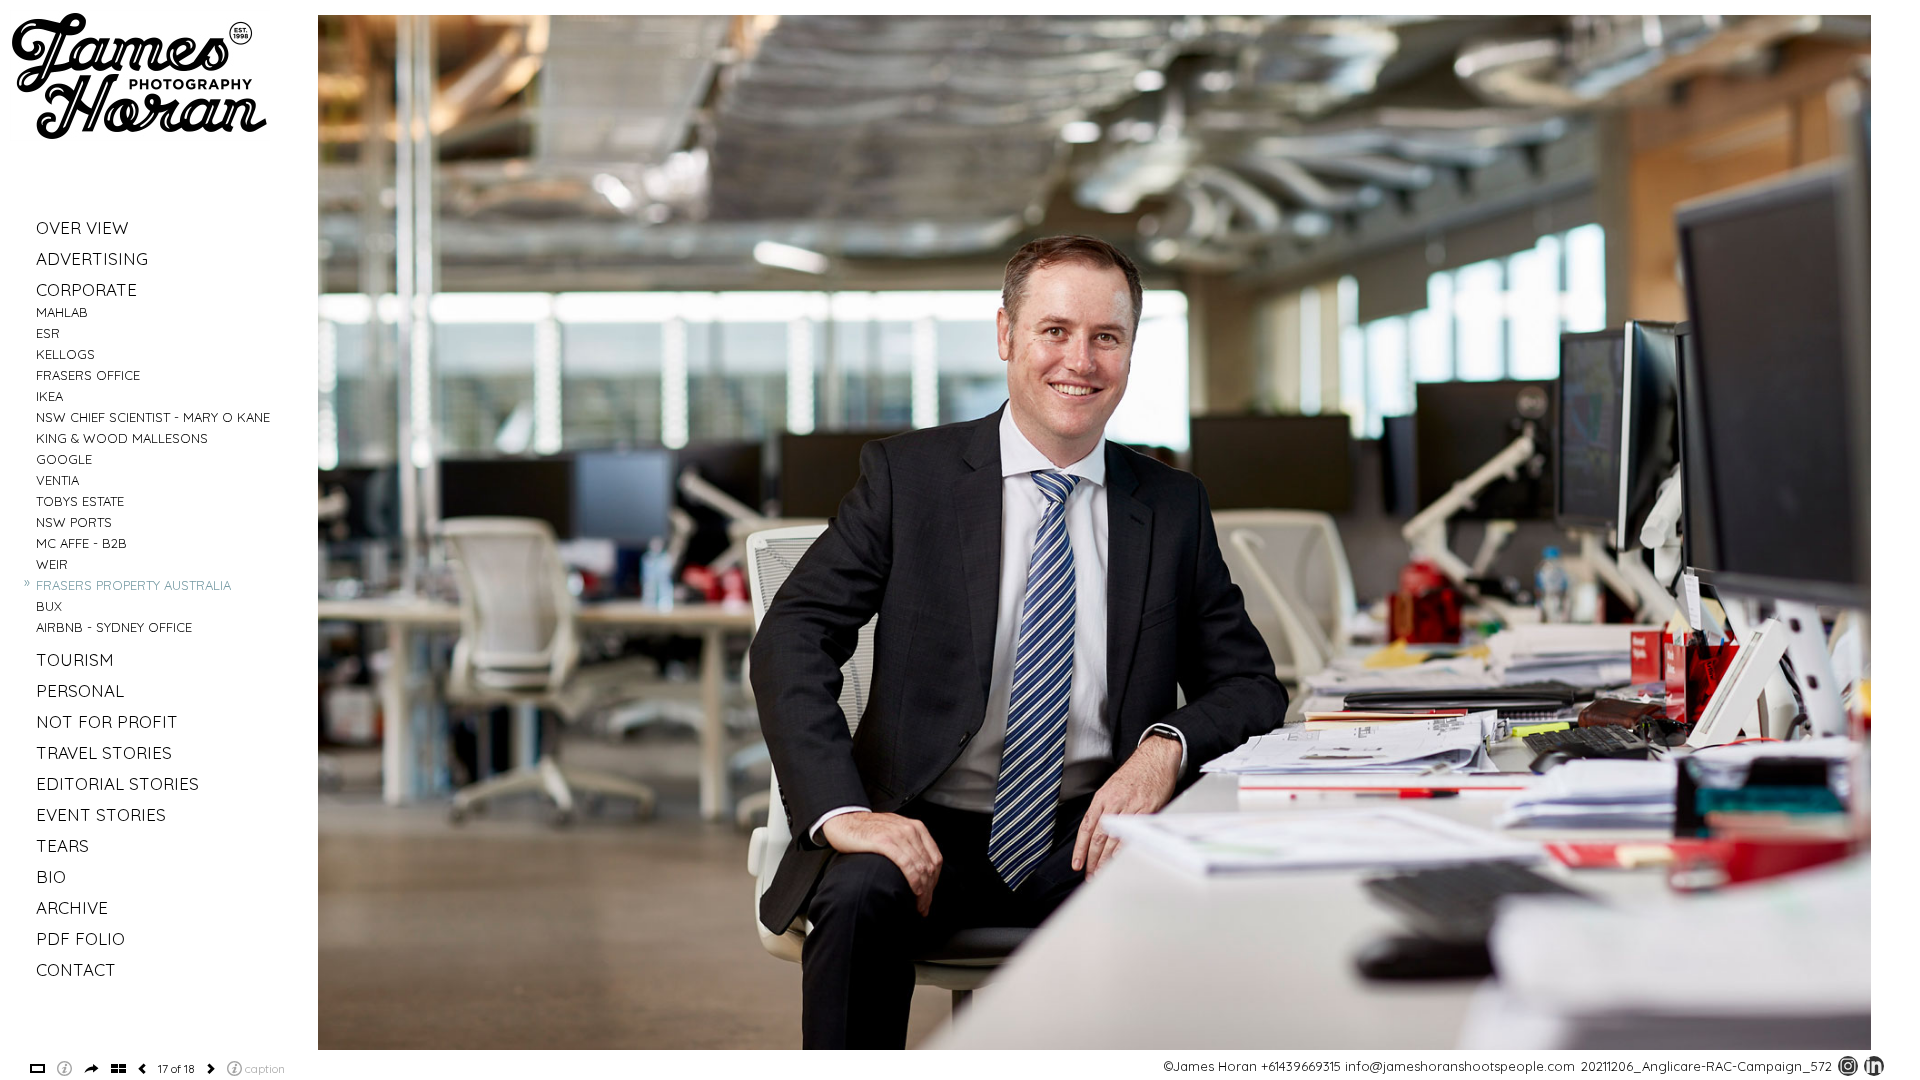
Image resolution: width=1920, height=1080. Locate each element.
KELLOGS (65, 354)
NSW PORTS (74, 522)
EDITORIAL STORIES (117, 783)
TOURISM (75, 659)
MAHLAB (62, 312)
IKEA (49, 396)
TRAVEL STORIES (104, 752)
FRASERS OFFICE (88, 375)
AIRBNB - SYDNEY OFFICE (114, 627)
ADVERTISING (92, 258)
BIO (51, 876)
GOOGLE (64, 459)
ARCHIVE (72, 907)
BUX (49, 606)
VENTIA (57, 480)
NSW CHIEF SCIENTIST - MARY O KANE (153, 417)
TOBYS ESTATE (80, 501)
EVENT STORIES (101, 814)
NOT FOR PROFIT (107, 721)
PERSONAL (80, 690)
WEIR (52, 564)
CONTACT (76, 969)
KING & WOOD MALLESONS (122, 438)
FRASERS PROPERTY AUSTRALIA (133, 585)
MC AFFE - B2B (81, 543)
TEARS (62, 845)
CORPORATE (86, 289)
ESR (48, 333)
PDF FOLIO (80, 938)
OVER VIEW (82, 227)
